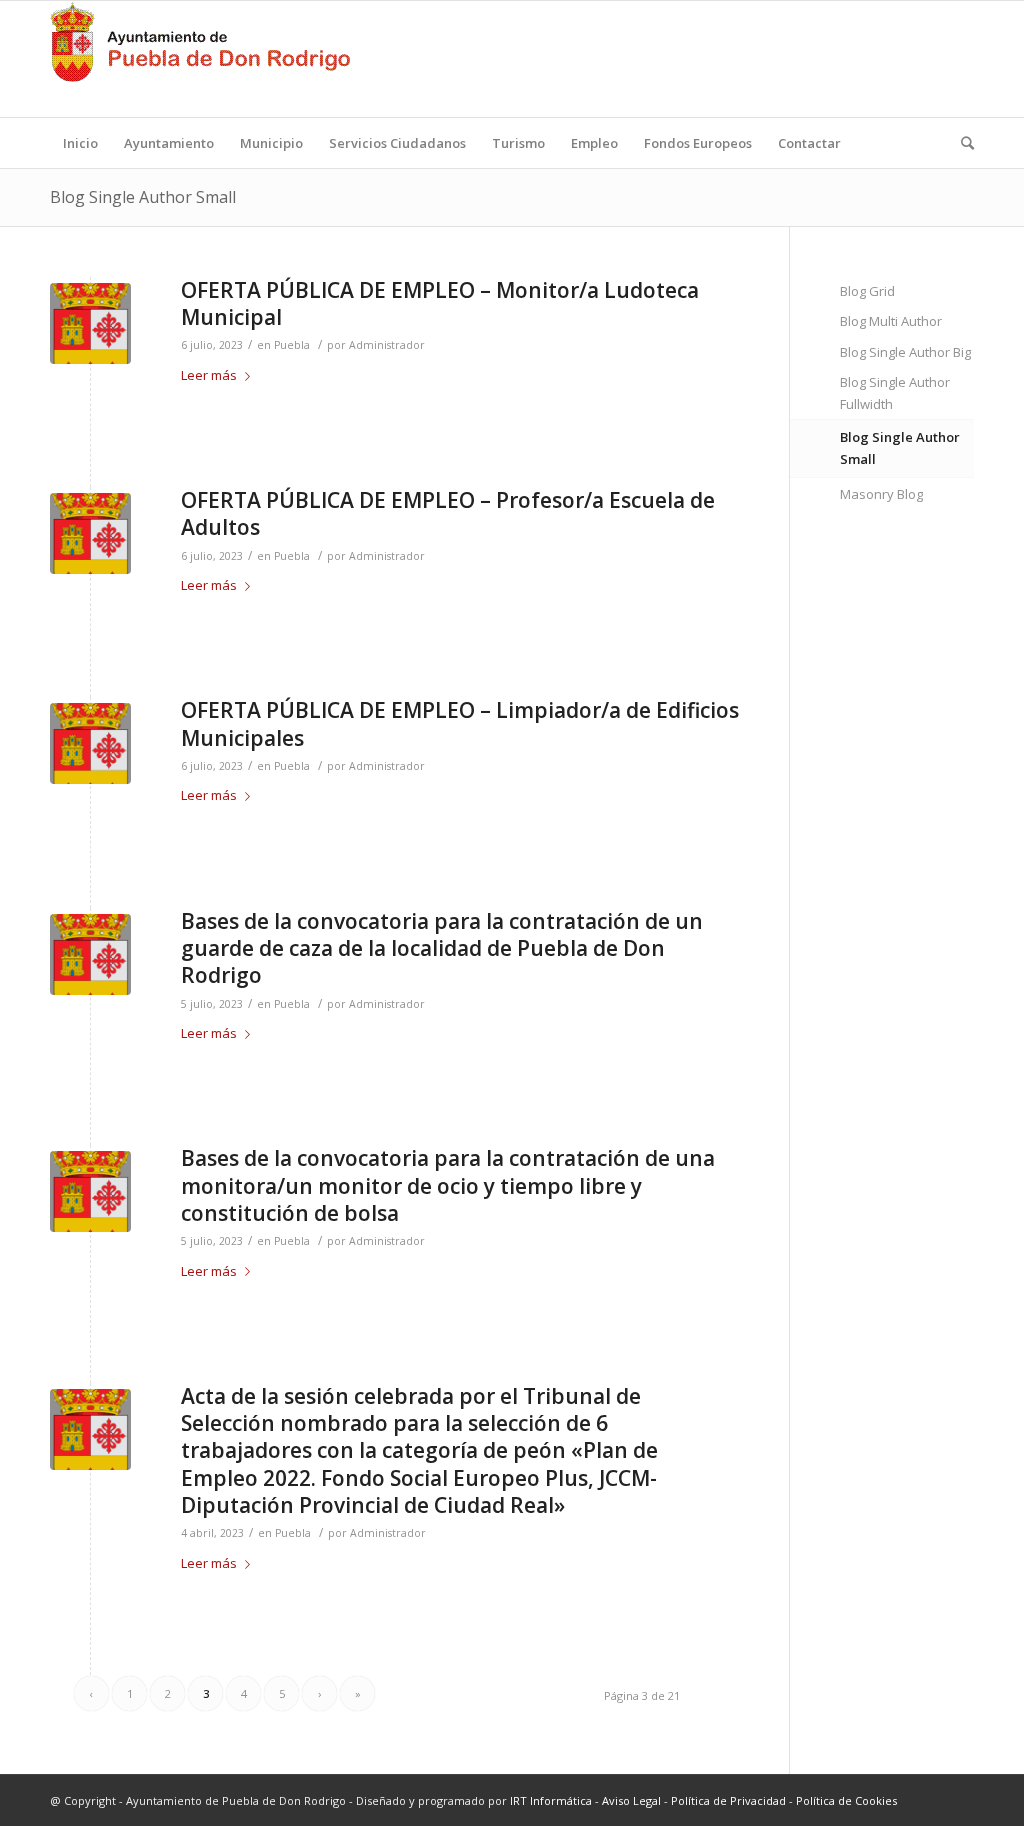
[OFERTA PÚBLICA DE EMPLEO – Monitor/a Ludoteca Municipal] (90, 323)
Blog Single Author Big (905, 352)
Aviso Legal (631, 1800)
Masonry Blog (881, 494)
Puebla (292, 345)
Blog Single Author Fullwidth (895, 392)
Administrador (387, 345)
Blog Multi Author (891, 321)
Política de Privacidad (728, 1800)
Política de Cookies (846, 1800)
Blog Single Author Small (143, 197)
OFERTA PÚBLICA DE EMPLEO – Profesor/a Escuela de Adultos (448, 513)
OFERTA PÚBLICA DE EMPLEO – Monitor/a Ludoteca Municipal (440, 303)
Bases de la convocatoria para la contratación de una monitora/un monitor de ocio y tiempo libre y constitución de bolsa (448, 1185)
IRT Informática (551, 1800)
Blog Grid (867, 291)
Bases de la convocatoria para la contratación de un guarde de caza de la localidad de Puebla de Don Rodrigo (442, 948)
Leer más (209, 375)
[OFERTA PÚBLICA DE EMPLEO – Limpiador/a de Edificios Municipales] (90, 743)
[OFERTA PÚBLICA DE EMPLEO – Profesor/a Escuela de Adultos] (90, 533)
